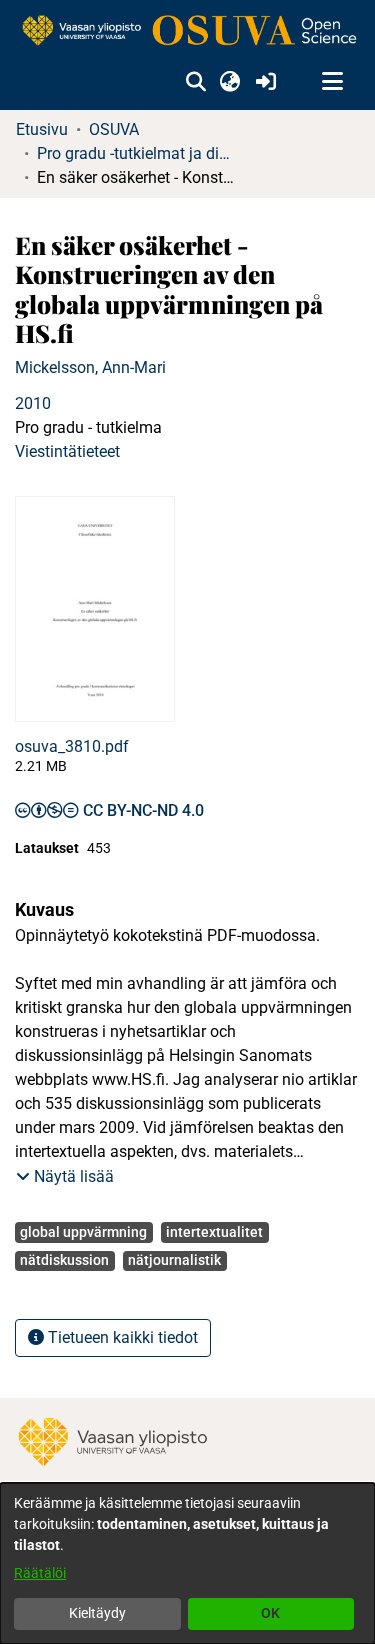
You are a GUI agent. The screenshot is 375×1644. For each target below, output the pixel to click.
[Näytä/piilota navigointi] (332, 82)
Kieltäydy (97, 1613)
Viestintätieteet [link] (67, 451)
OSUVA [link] (114, 129)
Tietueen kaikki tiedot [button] (121, 1337)
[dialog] (187, 1563)
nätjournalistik (174, 1260)
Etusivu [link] (42, 129)
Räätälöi (40, 1573)
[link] (187, 31)
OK (270, 1613)
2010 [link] (33, 403)
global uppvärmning (83, 1232)
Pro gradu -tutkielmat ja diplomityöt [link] (137, 153)
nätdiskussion (64, 1260)
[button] (195, 82)
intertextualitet (214, 1232)
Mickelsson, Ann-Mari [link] (90, 367)
